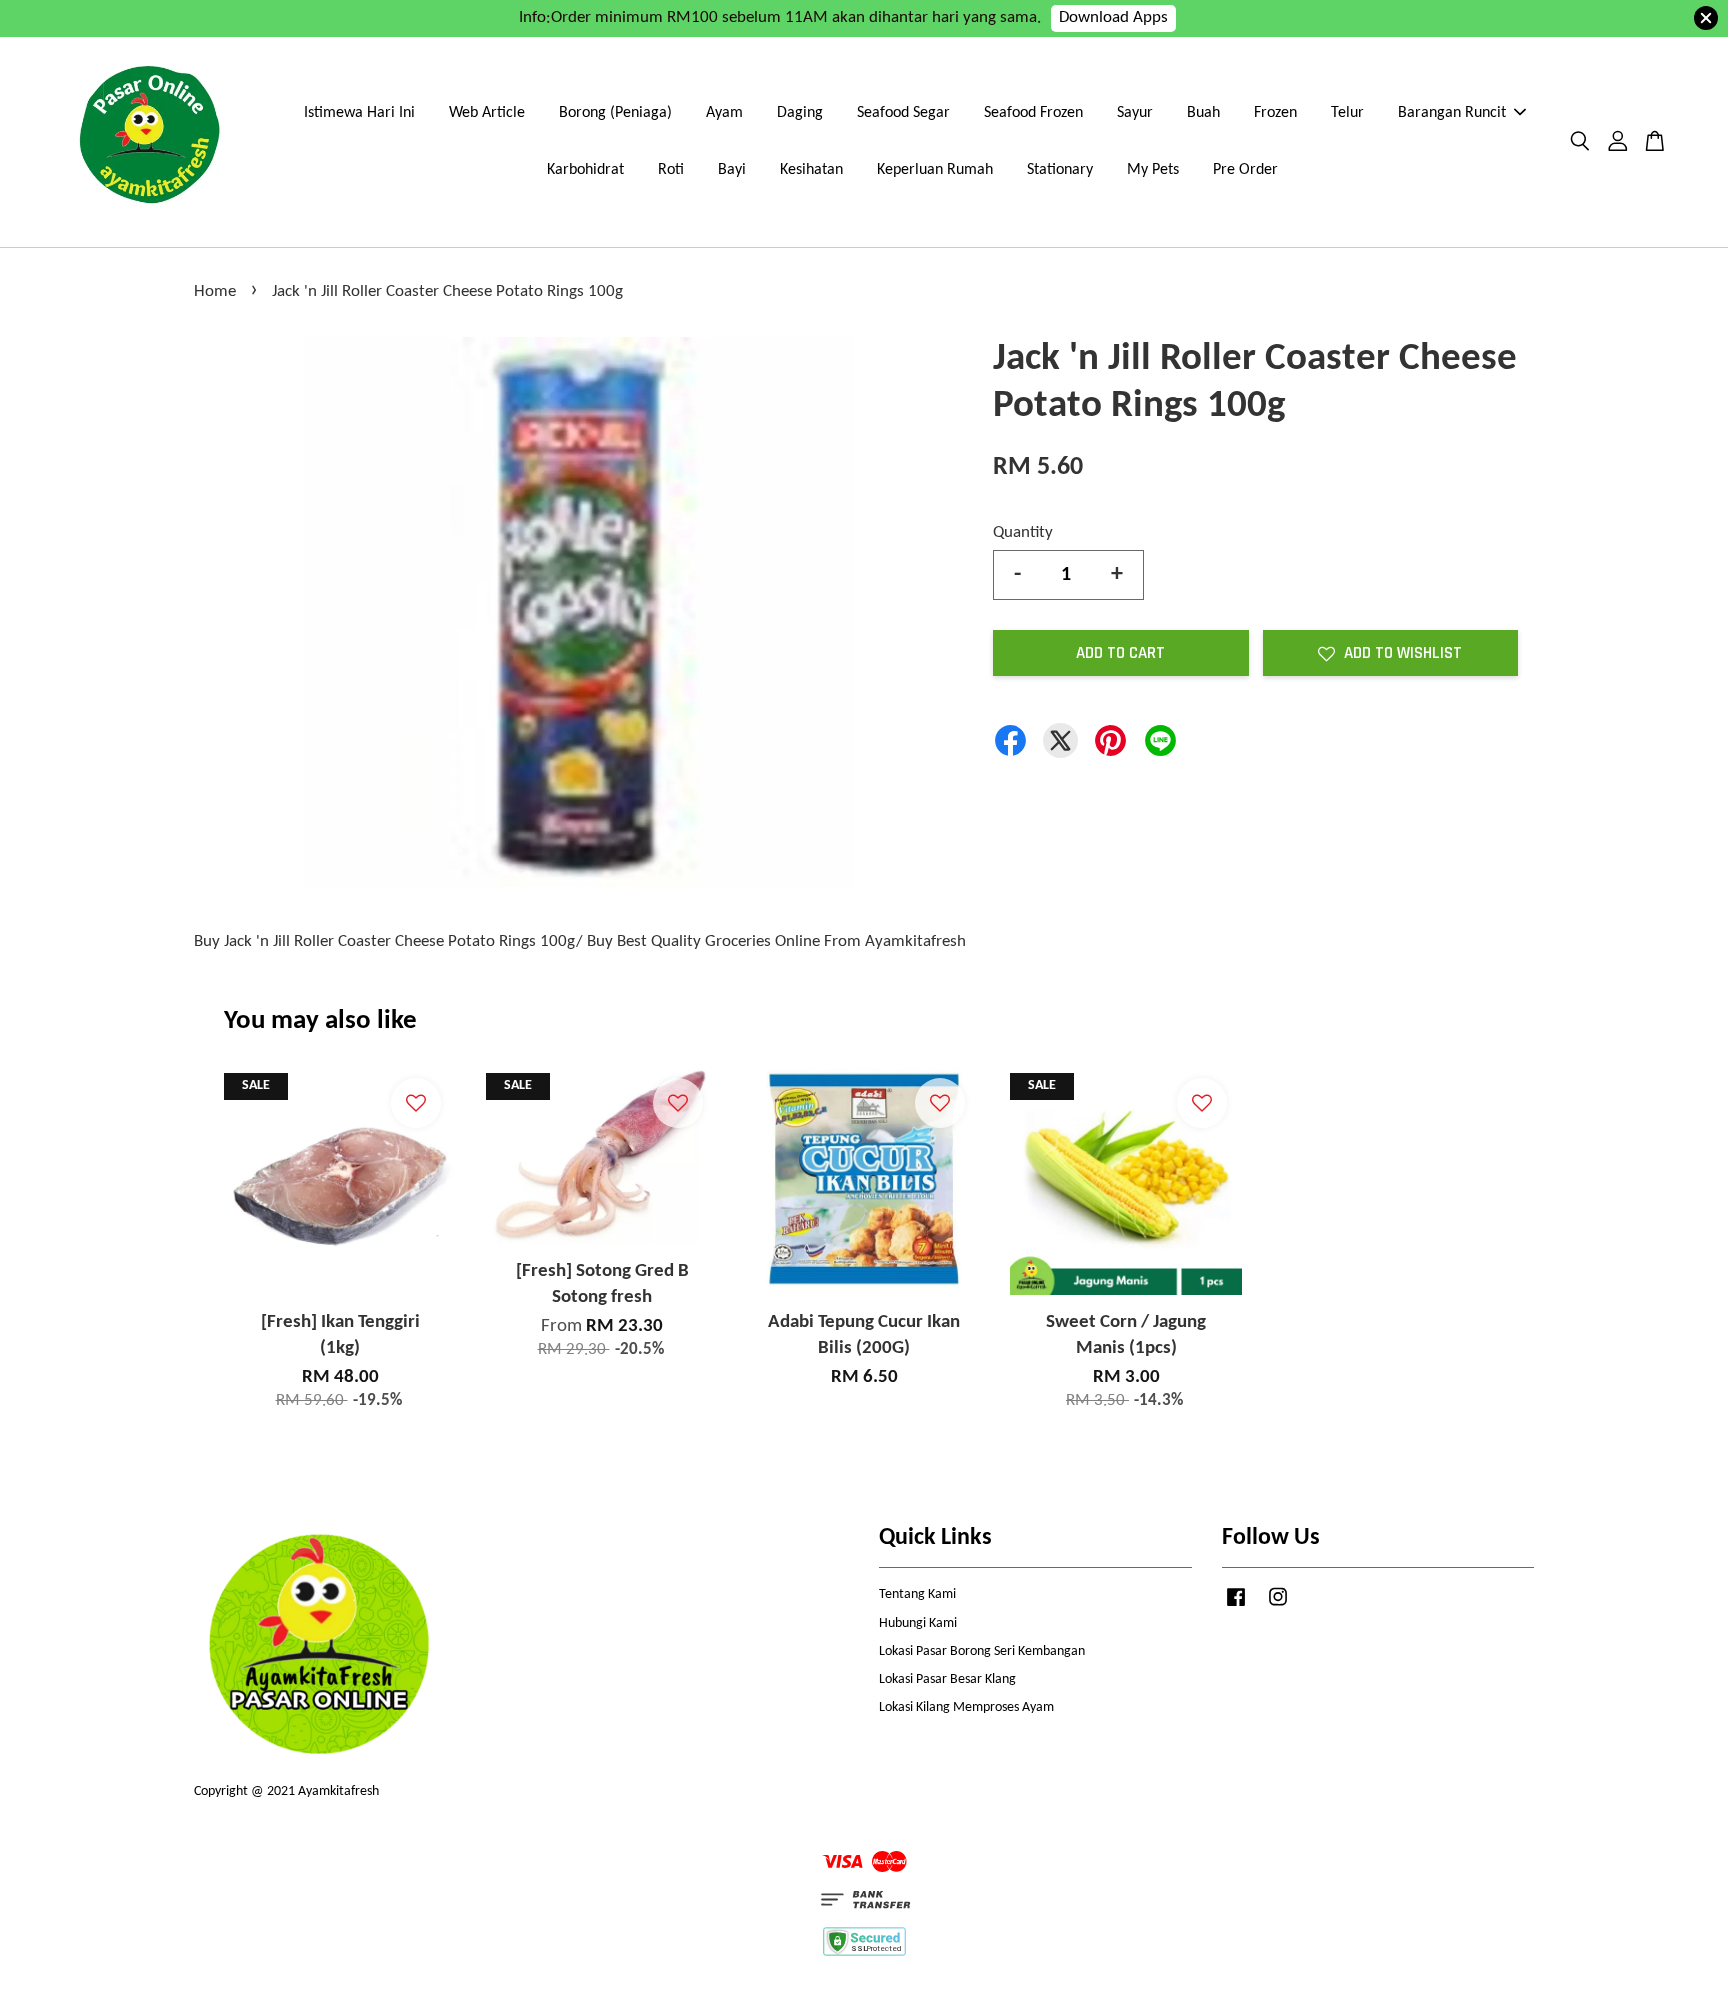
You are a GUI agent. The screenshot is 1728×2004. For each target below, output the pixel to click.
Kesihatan (811, 170)
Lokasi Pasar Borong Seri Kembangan (982, 1651)
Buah (1203, 113)
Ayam (724, 113)
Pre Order (1245, 170)
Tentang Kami (917, 1594)
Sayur (1135, 113)
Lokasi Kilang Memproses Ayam (966, 1707)
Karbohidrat (585, 170)
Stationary (1060, 170)
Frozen (1275, 113)
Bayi (732, 170)
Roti (671, 170)
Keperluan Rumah (935, 170)
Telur (1347, 113)
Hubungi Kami (918, 1623)
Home (215, 291)
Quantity (1023, 532)
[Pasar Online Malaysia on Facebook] (1236, 1607)
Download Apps (1113, 17)
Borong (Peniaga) (615, 113)
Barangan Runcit (1452, 113)
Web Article (487, 113)
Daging (800, 113)
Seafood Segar (903, 113)
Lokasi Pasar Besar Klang (947, 1679)
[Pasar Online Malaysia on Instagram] (1278, 1607)
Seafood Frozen (1033, 113)
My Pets (1153, 170)
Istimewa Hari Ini (359, 113)
